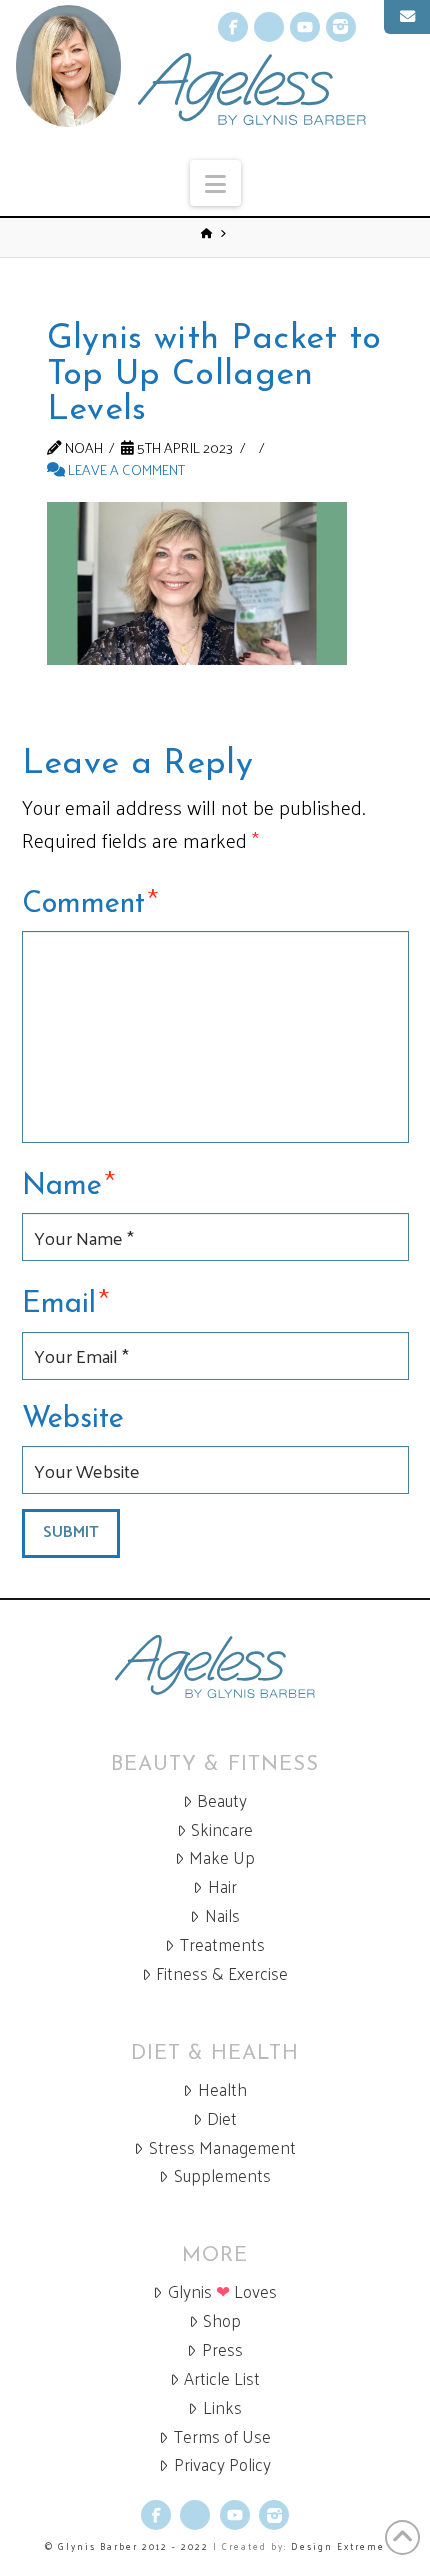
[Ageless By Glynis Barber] (215, 1666)
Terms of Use (222, 2436)
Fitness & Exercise (222, 1973)
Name (69, 1183)
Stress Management (222, 2147)
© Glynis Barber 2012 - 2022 (127, 2546)
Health (222, 2089)
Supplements (222, 2175)
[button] (215, 183)
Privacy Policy (222, 2464)
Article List (222, 2378)
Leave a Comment (125, 469)
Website (73, 1419)
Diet (222, 2118)
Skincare (222, 1829)
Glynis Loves (222, 2291)
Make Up (222, 1857)
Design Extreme (338, 2546)
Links (222, 2407)
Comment (90, 901)
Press (222, 2349)
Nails (222, 1915)
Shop (222, 2320)
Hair (222, 1886)
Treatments (222, 1944)
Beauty (222, 1800)
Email (66, 1301)
